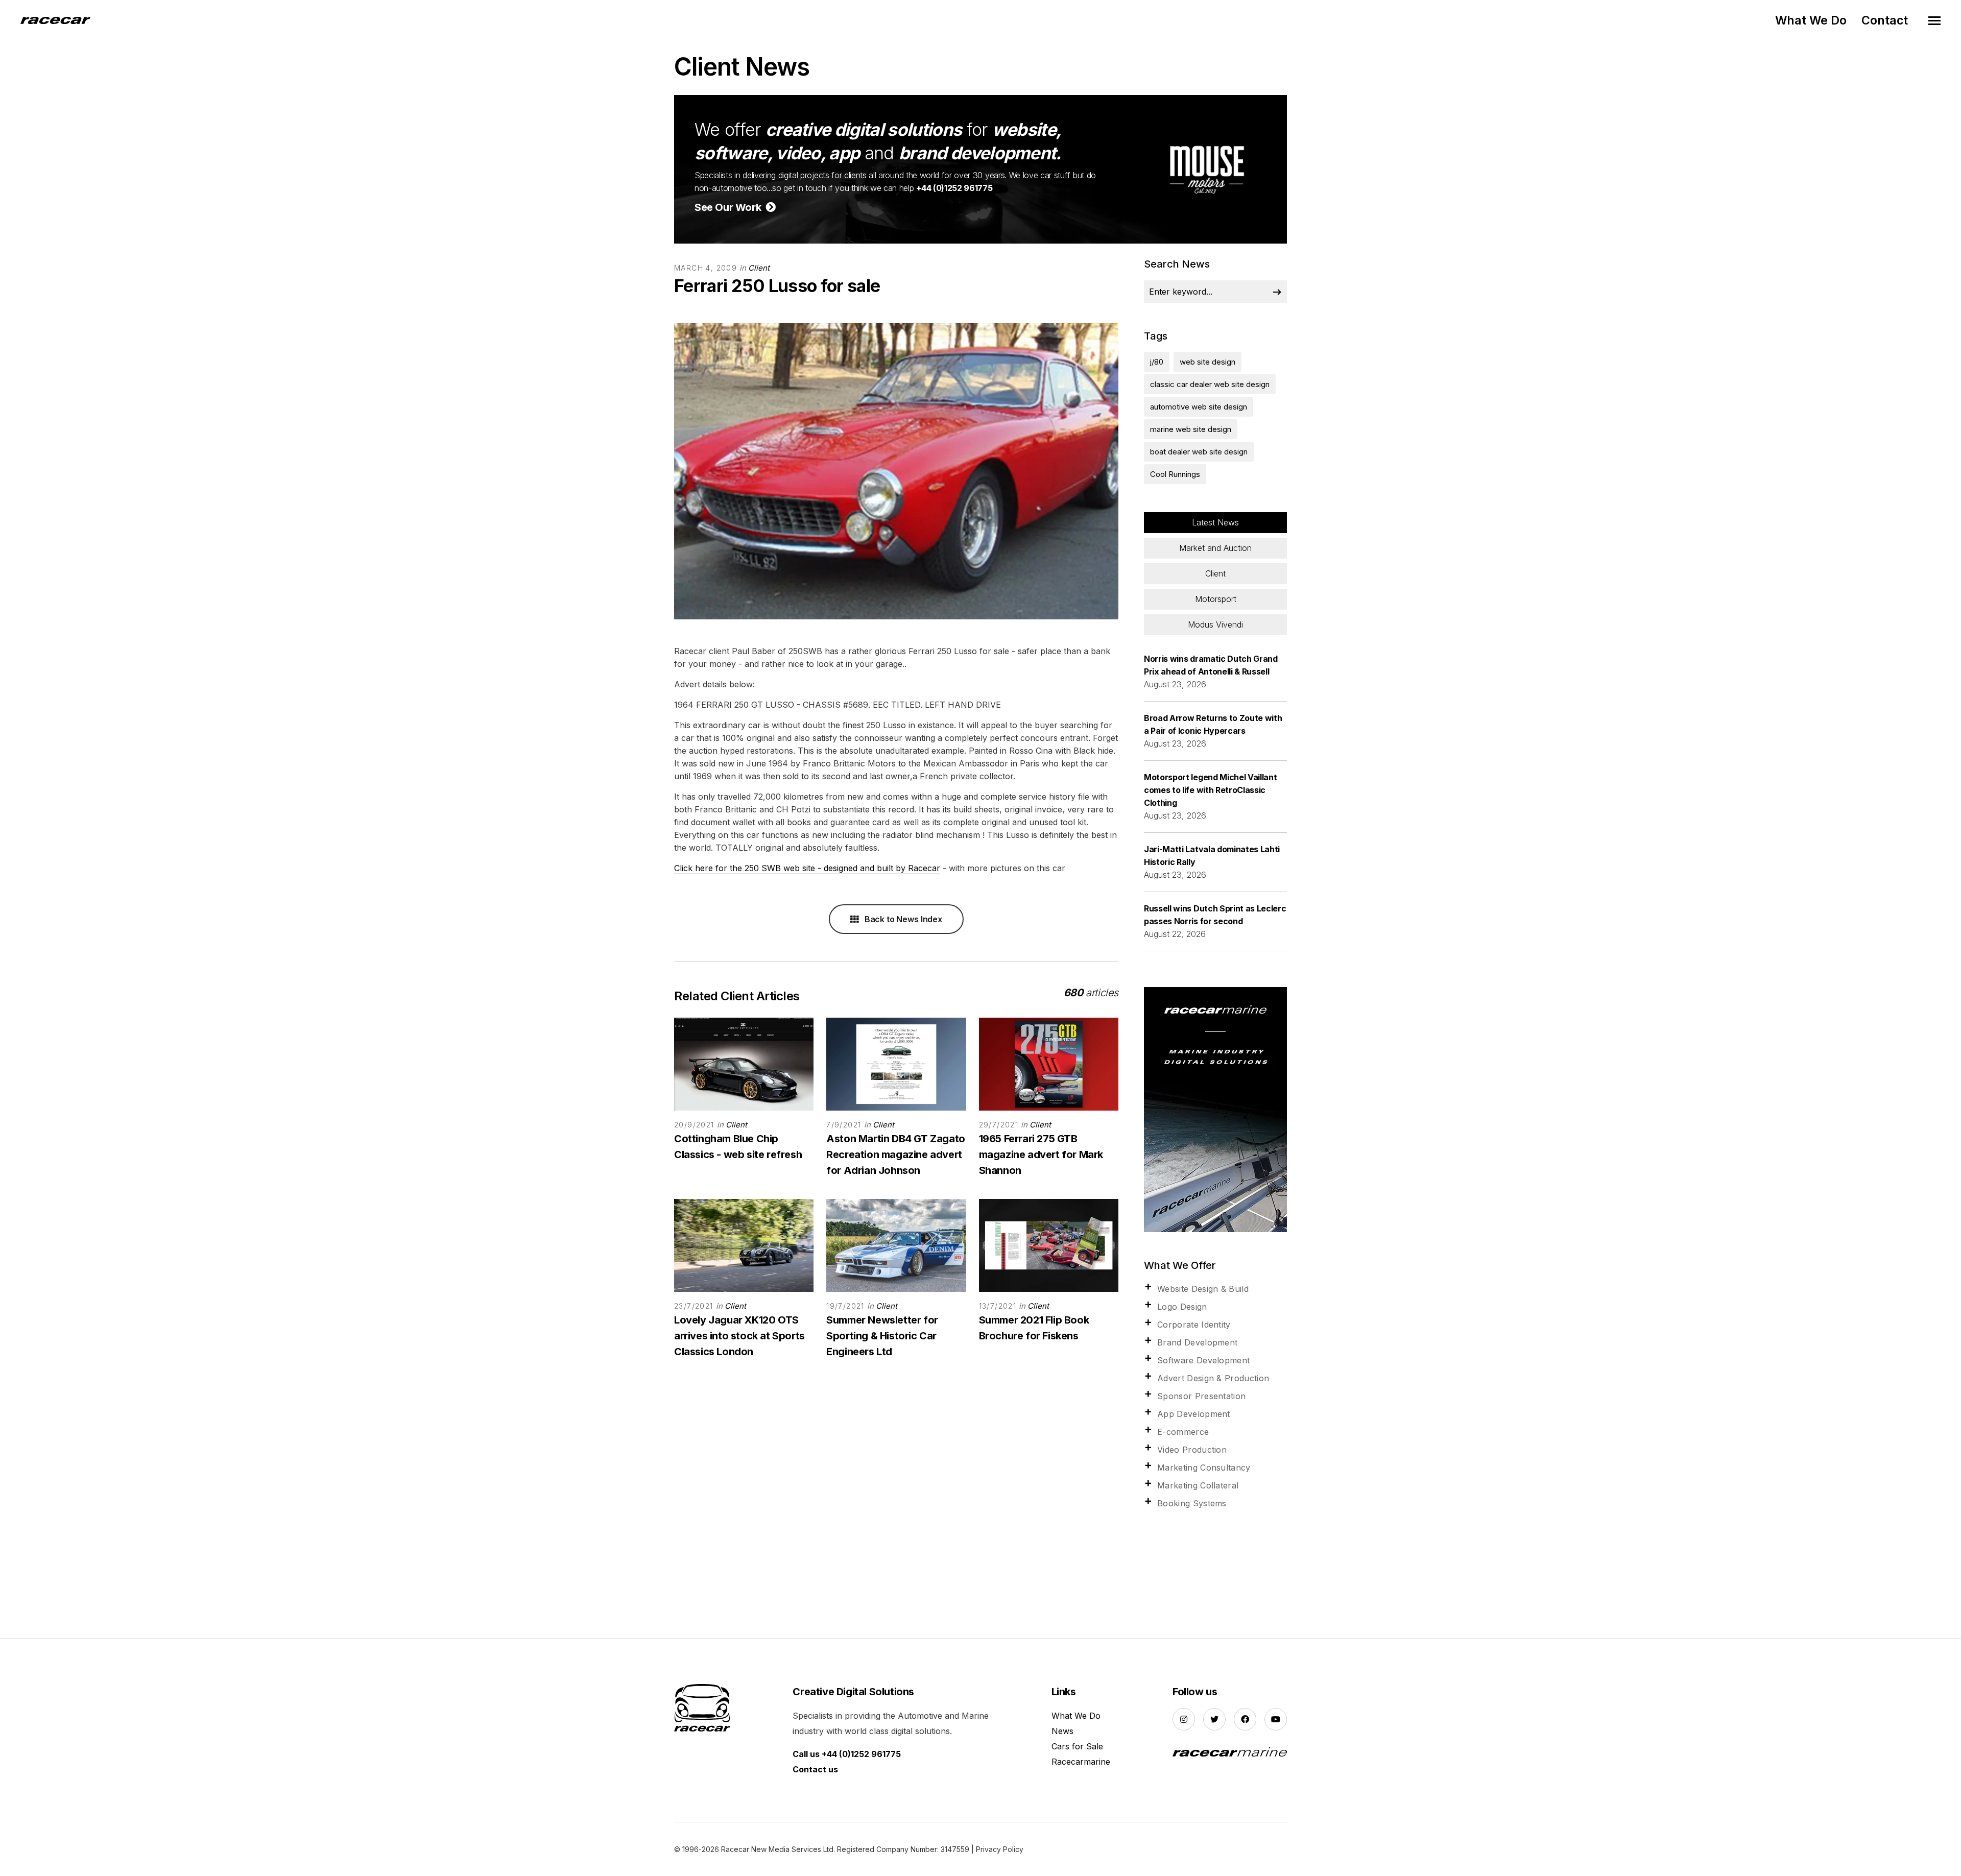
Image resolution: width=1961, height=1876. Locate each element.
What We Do (1811, 20)
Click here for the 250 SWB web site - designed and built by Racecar (807, 868)
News (1062, 1731)
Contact (1885, 20)
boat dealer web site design (1199, 452)
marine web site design (1191, 429)
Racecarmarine (1081, 1762)
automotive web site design (1199, 407)
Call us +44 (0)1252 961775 (847, 1754)
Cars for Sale (1077, 1746)
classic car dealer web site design (1210, 384)
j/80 (1157, 362)
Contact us (815, 1769)
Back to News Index (902, 919)
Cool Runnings (1175, 474)
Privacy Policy (1000, 1849)
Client (759, 268)
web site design (1207, 362)
